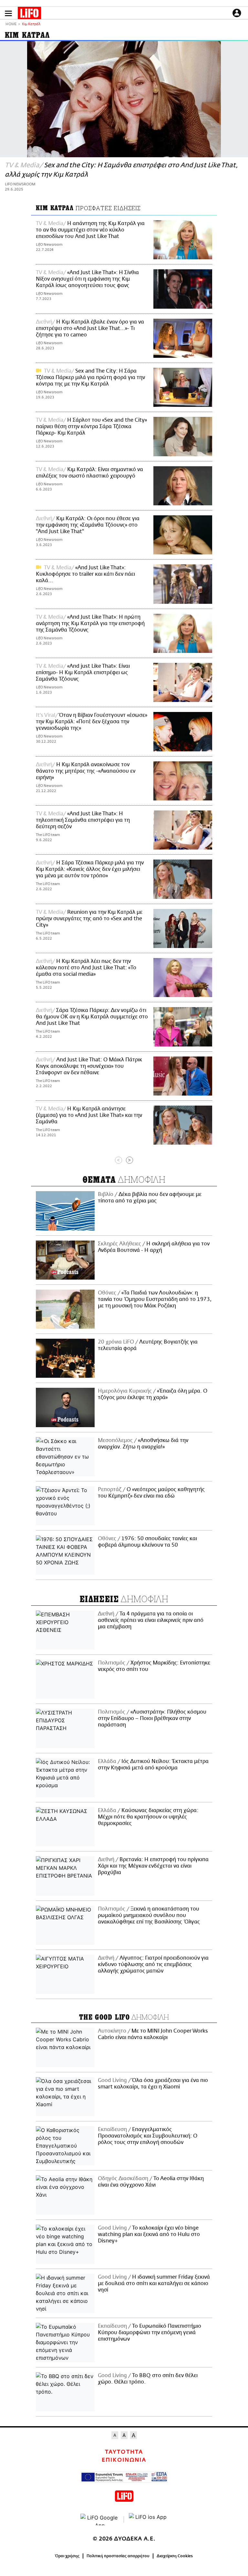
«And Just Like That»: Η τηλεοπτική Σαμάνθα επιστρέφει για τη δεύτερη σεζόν (83, 820)
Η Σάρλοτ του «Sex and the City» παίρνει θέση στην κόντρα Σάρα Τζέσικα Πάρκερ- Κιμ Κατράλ (91, 427)
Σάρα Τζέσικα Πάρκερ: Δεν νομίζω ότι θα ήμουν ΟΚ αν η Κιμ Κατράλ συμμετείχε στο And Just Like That (92, 1017)
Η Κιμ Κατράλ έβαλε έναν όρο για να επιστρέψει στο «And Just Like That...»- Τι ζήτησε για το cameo (90, 328)
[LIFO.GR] (29, 14)
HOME (11, 24)
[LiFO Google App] (100, 2519)
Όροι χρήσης (67, 2556)
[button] (8, 13)
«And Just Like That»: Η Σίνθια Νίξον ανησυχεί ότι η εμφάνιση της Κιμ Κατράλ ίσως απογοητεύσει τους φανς (87, 279)
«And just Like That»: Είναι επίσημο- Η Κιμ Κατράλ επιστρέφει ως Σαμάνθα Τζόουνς (83, 673)
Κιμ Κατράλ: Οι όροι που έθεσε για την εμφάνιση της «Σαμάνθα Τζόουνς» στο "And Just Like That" (88, 525)
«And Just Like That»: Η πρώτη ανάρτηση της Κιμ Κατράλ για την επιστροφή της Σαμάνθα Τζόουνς (90, 623)
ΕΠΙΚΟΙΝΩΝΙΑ (124, 2460)
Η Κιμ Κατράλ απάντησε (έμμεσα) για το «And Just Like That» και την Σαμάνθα (89, 1115)
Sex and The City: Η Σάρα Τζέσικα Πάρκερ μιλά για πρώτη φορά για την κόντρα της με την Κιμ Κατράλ (90, 377)
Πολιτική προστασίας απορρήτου (118, 2556)
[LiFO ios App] (148, 2519)
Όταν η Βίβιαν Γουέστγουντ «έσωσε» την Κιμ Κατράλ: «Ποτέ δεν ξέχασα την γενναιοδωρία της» (92, 722)
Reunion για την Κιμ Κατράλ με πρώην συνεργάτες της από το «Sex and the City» (89, 919)
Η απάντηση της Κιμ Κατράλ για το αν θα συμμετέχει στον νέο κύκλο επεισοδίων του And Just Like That (90, 230)
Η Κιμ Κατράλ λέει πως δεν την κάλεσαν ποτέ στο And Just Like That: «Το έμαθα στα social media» (86, 968)
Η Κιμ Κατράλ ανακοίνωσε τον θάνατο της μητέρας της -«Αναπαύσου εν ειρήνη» (86, 771)
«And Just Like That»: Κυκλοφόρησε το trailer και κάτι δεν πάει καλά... (85, 574)
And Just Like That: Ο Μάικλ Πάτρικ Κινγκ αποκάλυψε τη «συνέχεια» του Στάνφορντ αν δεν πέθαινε (89, 1066)
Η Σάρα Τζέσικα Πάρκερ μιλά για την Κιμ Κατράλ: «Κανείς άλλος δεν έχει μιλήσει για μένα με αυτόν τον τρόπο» (90, 869)
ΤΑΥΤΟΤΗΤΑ (124, 2452)
